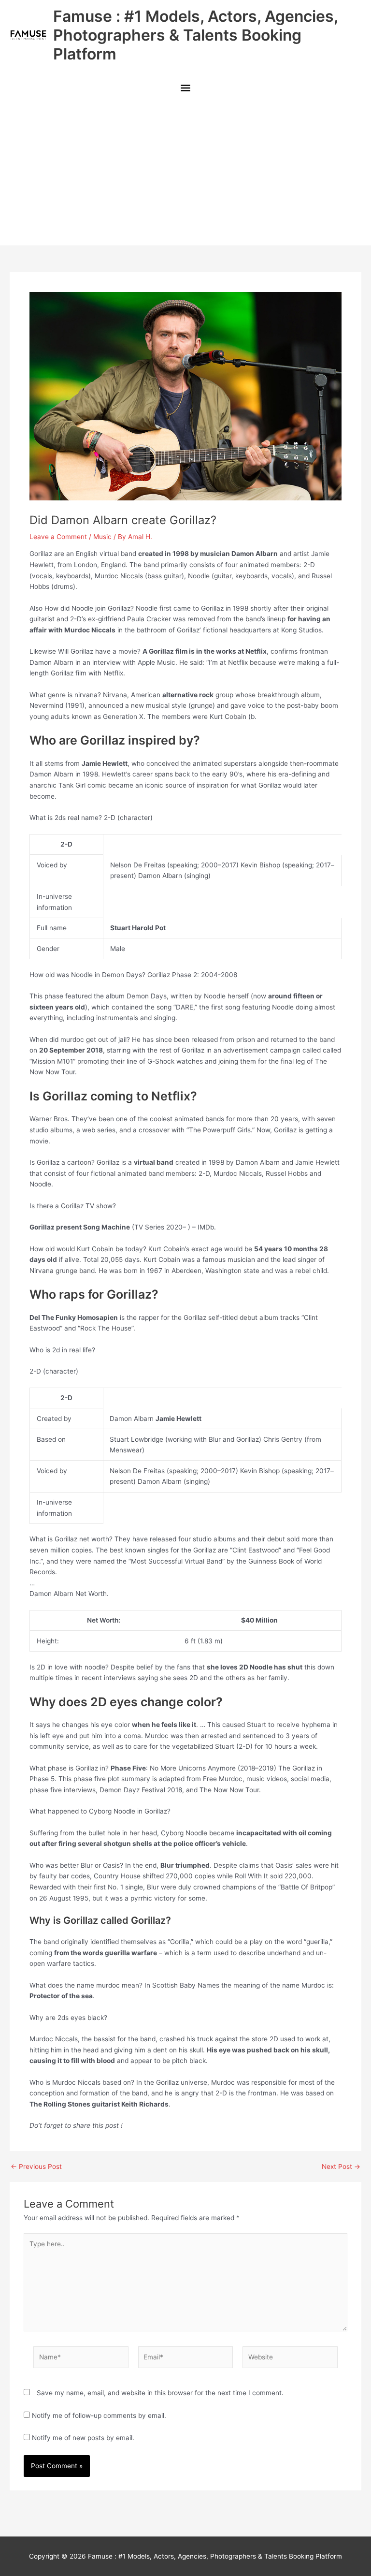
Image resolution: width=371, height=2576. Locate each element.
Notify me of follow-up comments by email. (99, 2415)
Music (102, 537)
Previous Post (36, 2167)
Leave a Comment (58, 537)
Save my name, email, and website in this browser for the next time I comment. (160, 2393)
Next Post (341, 2167)
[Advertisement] (185, 173)
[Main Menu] (185, 89)
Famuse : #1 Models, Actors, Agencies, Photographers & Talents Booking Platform (195, 35)
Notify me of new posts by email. (83, 2438)
